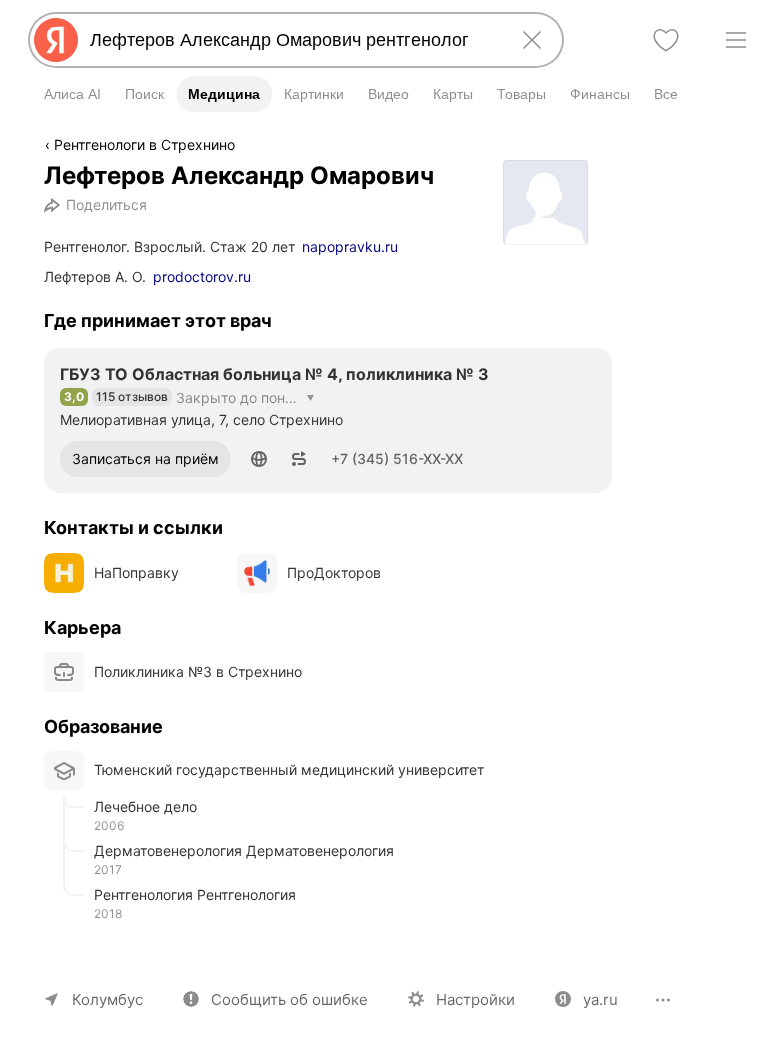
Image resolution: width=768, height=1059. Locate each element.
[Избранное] (666, 40)
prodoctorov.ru (202, 276)
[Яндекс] (56, 40)
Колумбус (107, 999)
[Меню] (736, 40)
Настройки (475, 999)
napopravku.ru (350, 246)
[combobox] (292, 40)
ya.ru (600, 999)
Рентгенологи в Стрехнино (144, 144)
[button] (259, 459)
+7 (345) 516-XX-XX (397, 458)
